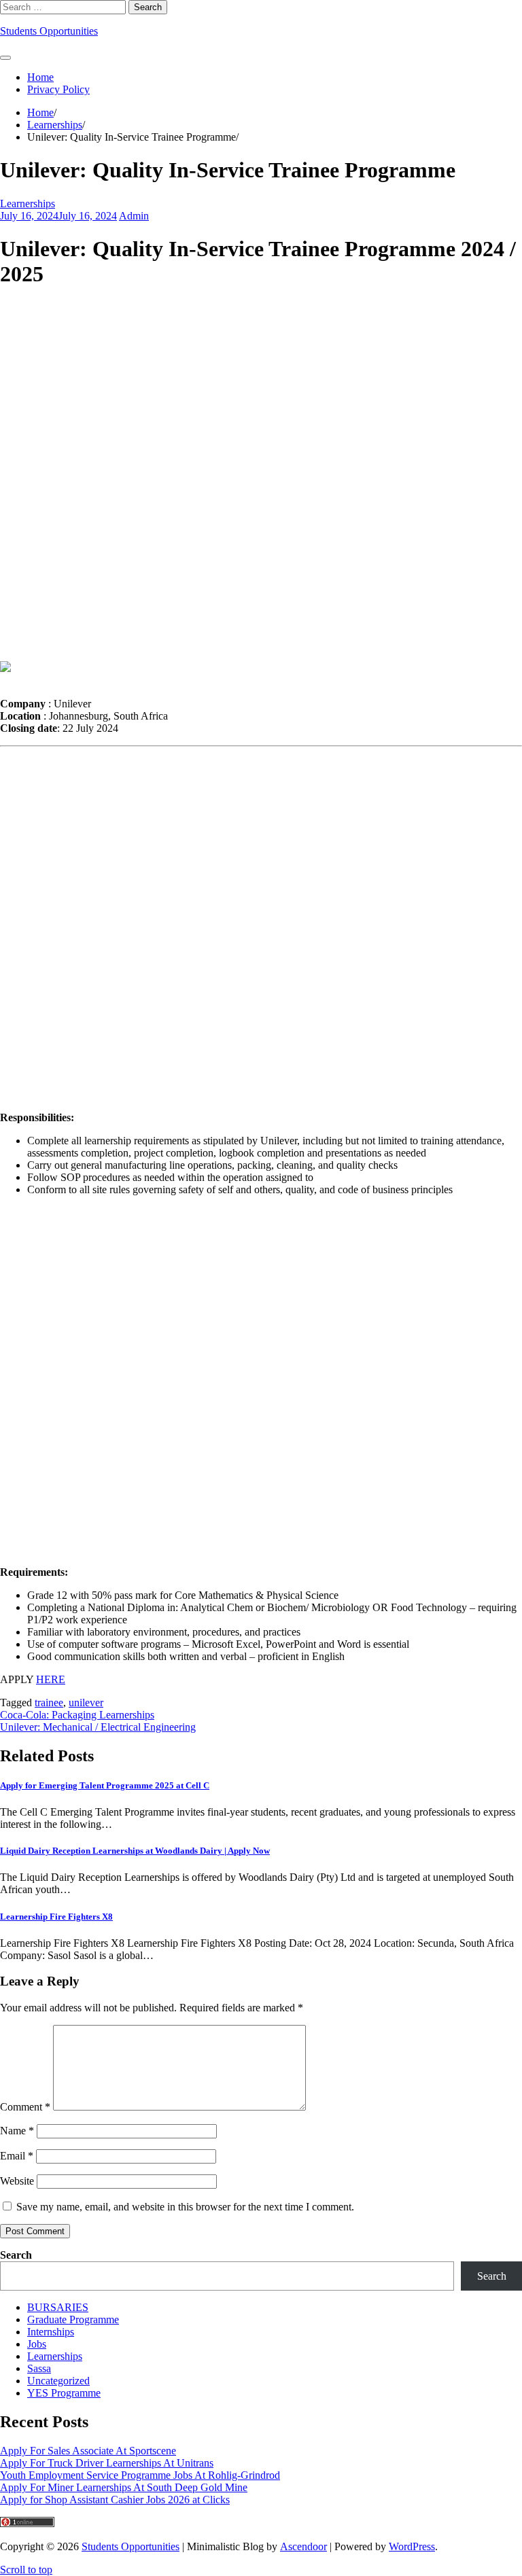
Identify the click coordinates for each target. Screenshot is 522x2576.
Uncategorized (58, 2381)
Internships (51, 2332)
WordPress (412, 2546)
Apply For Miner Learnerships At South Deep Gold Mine (124, 2487)
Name (17, 2131)
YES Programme (64, 2393)
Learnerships (28, 204)
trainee (49, 1702)
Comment (25, 2107)
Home (40, 77)
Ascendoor (303, 2546)
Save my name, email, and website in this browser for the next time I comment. (185, 2207)
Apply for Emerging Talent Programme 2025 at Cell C (105, 1785)
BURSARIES (58, 2307)
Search (16, 2255)
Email (17, 2156)
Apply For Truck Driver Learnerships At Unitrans (107, 2463)
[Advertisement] (261, 476)
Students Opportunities (49, 31)
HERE (51, 1679)
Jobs (37, 2344)
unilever (86, 1702)
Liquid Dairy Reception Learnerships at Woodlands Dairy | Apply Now (135, 1851)
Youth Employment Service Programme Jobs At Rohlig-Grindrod (140, 2475)
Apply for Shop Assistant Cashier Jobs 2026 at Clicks (115, 2500)
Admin (134, 216)
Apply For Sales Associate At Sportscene (88, 2451)
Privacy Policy (58, 89)
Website (17, 2181)
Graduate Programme (73, 2319)
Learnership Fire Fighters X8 (56, 1917)
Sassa (39, 2368)
